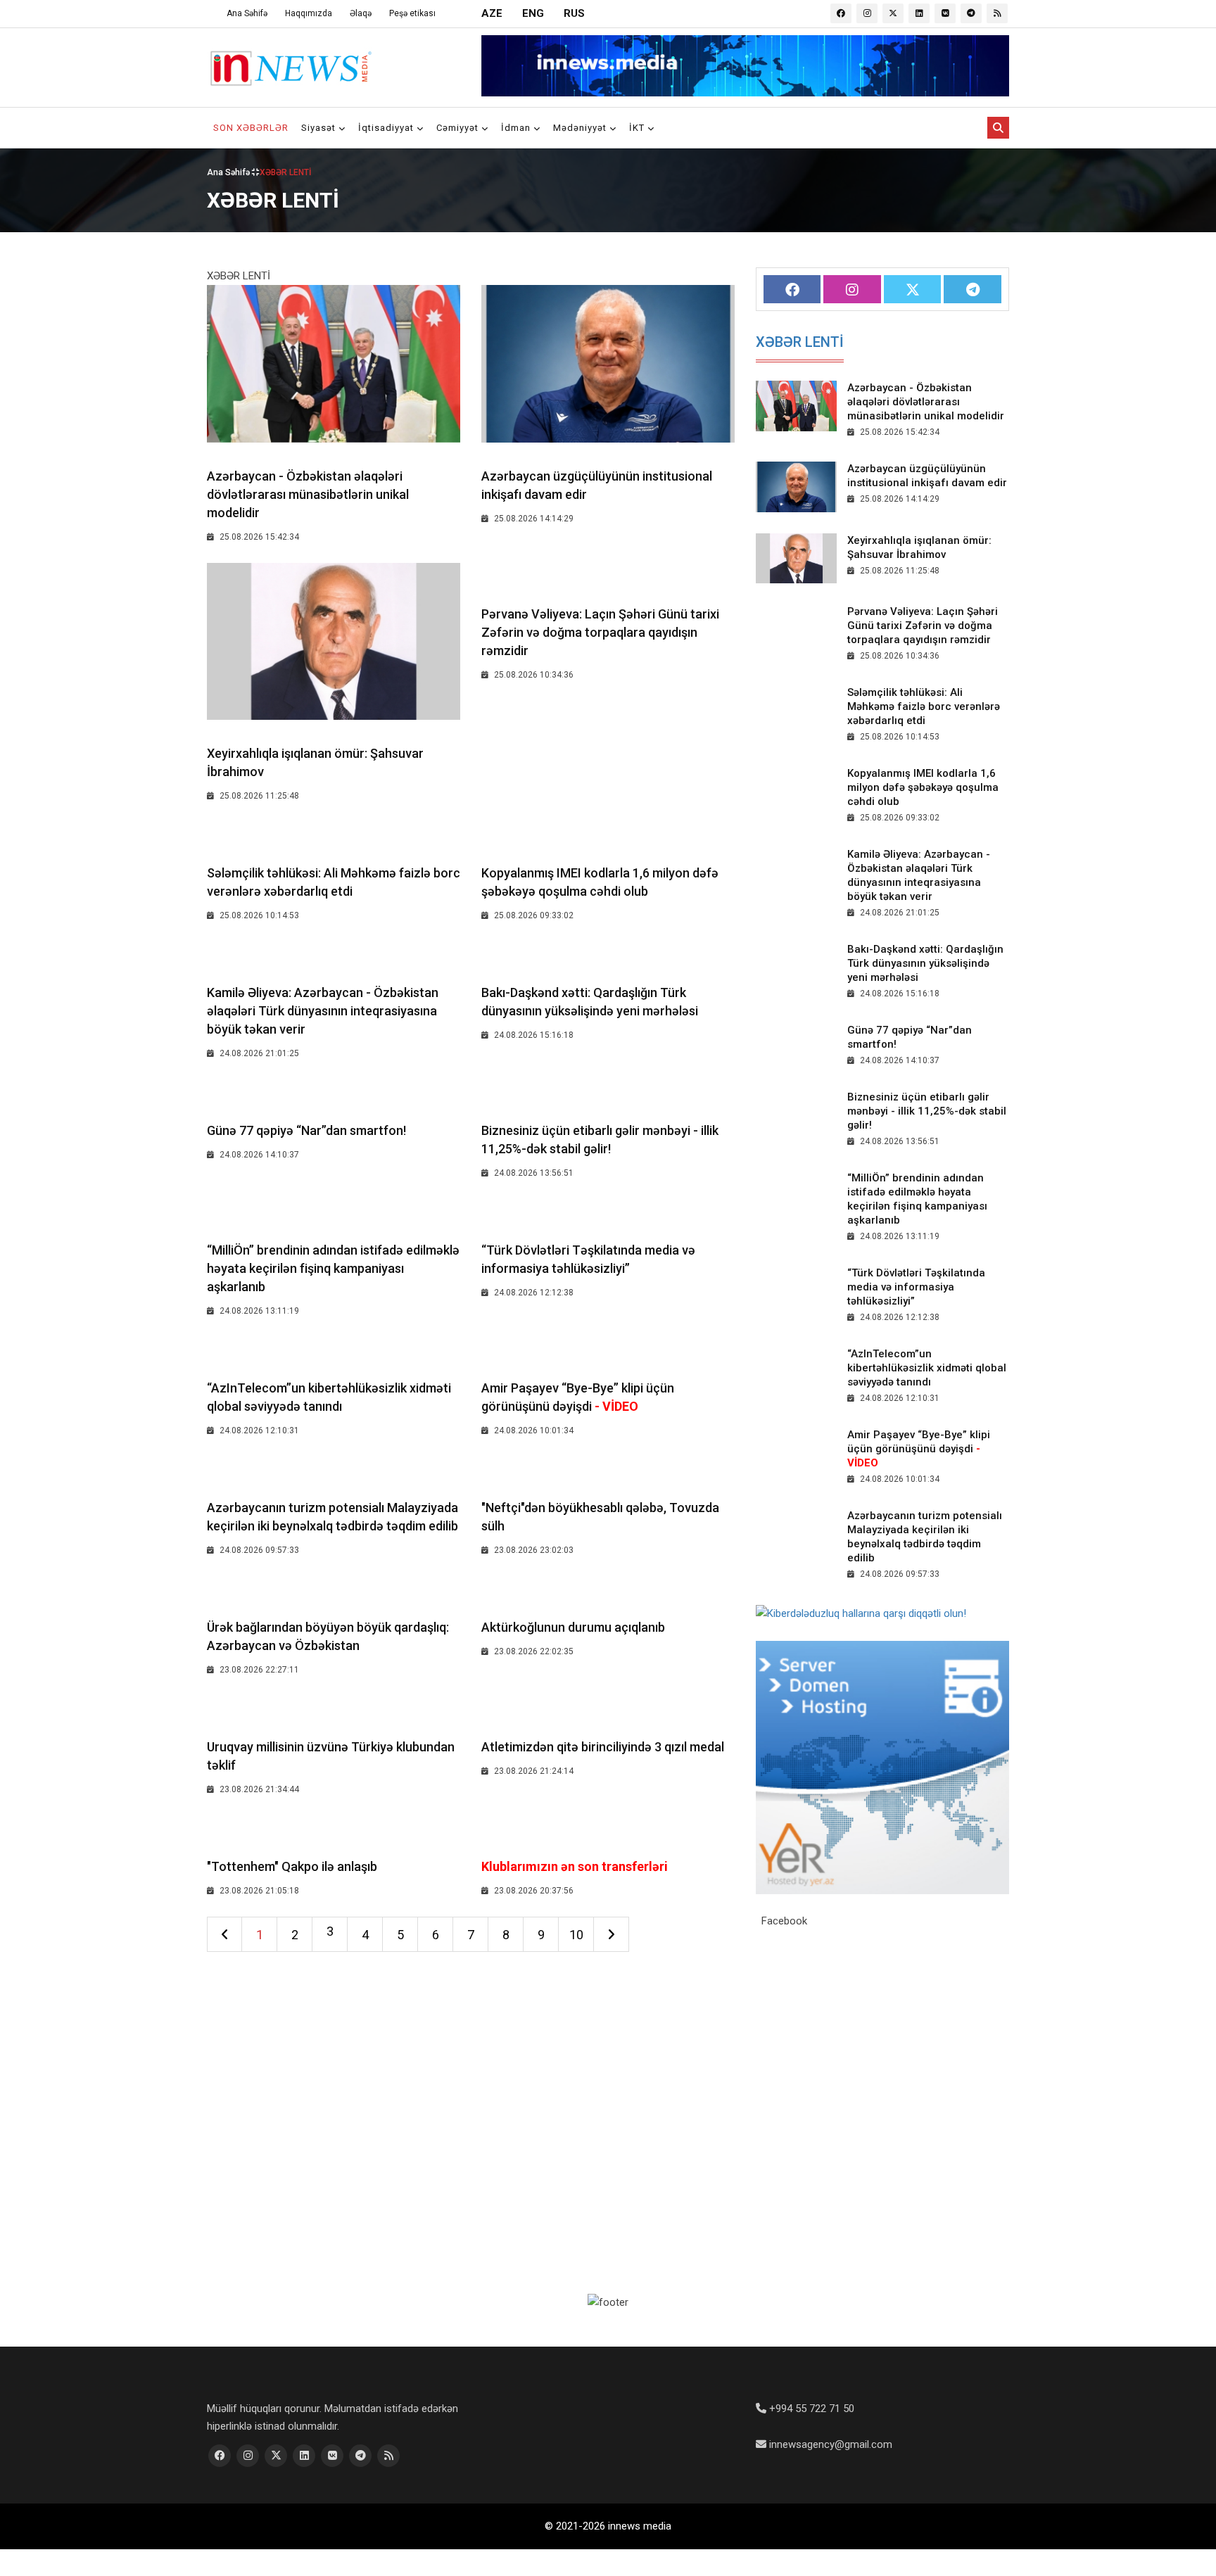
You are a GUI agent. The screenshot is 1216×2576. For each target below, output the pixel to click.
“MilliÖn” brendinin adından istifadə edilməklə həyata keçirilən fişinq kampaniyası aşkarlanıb (333, 1268)
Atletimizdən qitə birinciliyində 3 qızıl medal (603, 1747)
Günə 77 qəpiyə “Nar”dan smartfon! (306, 1130)
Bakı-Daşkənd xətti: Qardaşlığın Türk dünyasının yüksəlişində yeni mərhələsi (925, 963)
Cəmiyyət (459, 128)
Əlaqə (361, 13)
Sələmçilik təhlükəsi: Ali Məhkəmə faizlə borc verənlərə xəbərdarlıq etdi (924, 706)
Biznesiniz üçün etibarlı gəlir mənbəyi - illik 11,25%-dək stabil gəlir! (927, 1111)
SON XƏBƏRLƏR (251, 128)
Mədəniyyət (581, 128)
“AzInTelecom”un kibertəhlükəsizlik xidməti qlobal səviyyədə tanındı (927, 1368)
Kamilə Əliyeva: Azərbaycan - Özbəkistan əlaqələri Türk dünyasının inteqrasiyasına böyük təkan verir (323, 1011)
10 (576, 1935)
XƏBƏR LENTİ (800, 342)
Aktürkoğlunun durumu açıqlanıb (573, 1627)
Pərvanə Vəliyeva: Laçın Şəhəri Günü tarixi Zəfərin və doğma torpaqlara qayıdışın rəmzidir (600, 632)
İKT (638, 128)
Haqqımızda (309, 13)
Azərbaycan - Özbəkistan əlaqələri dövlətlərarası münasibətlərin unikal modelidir (308, 494)
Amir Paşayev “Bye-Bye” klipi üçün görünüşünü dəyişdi (919, 1449)
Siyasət (320, 128)
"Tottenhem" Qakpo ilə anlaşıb (292, 1866)
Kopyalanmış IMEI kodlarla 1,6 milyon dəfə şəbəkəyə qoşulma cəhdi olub (923, 787)
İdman (517, 128)
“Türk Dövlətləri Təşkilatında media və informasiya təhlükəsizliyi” (916, 1287)
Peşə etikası (412, 13)
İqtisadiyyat (387, 128)
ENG (533, 13)
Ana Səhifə (247, 13)
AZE (492, 13)
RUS (574, 13)
